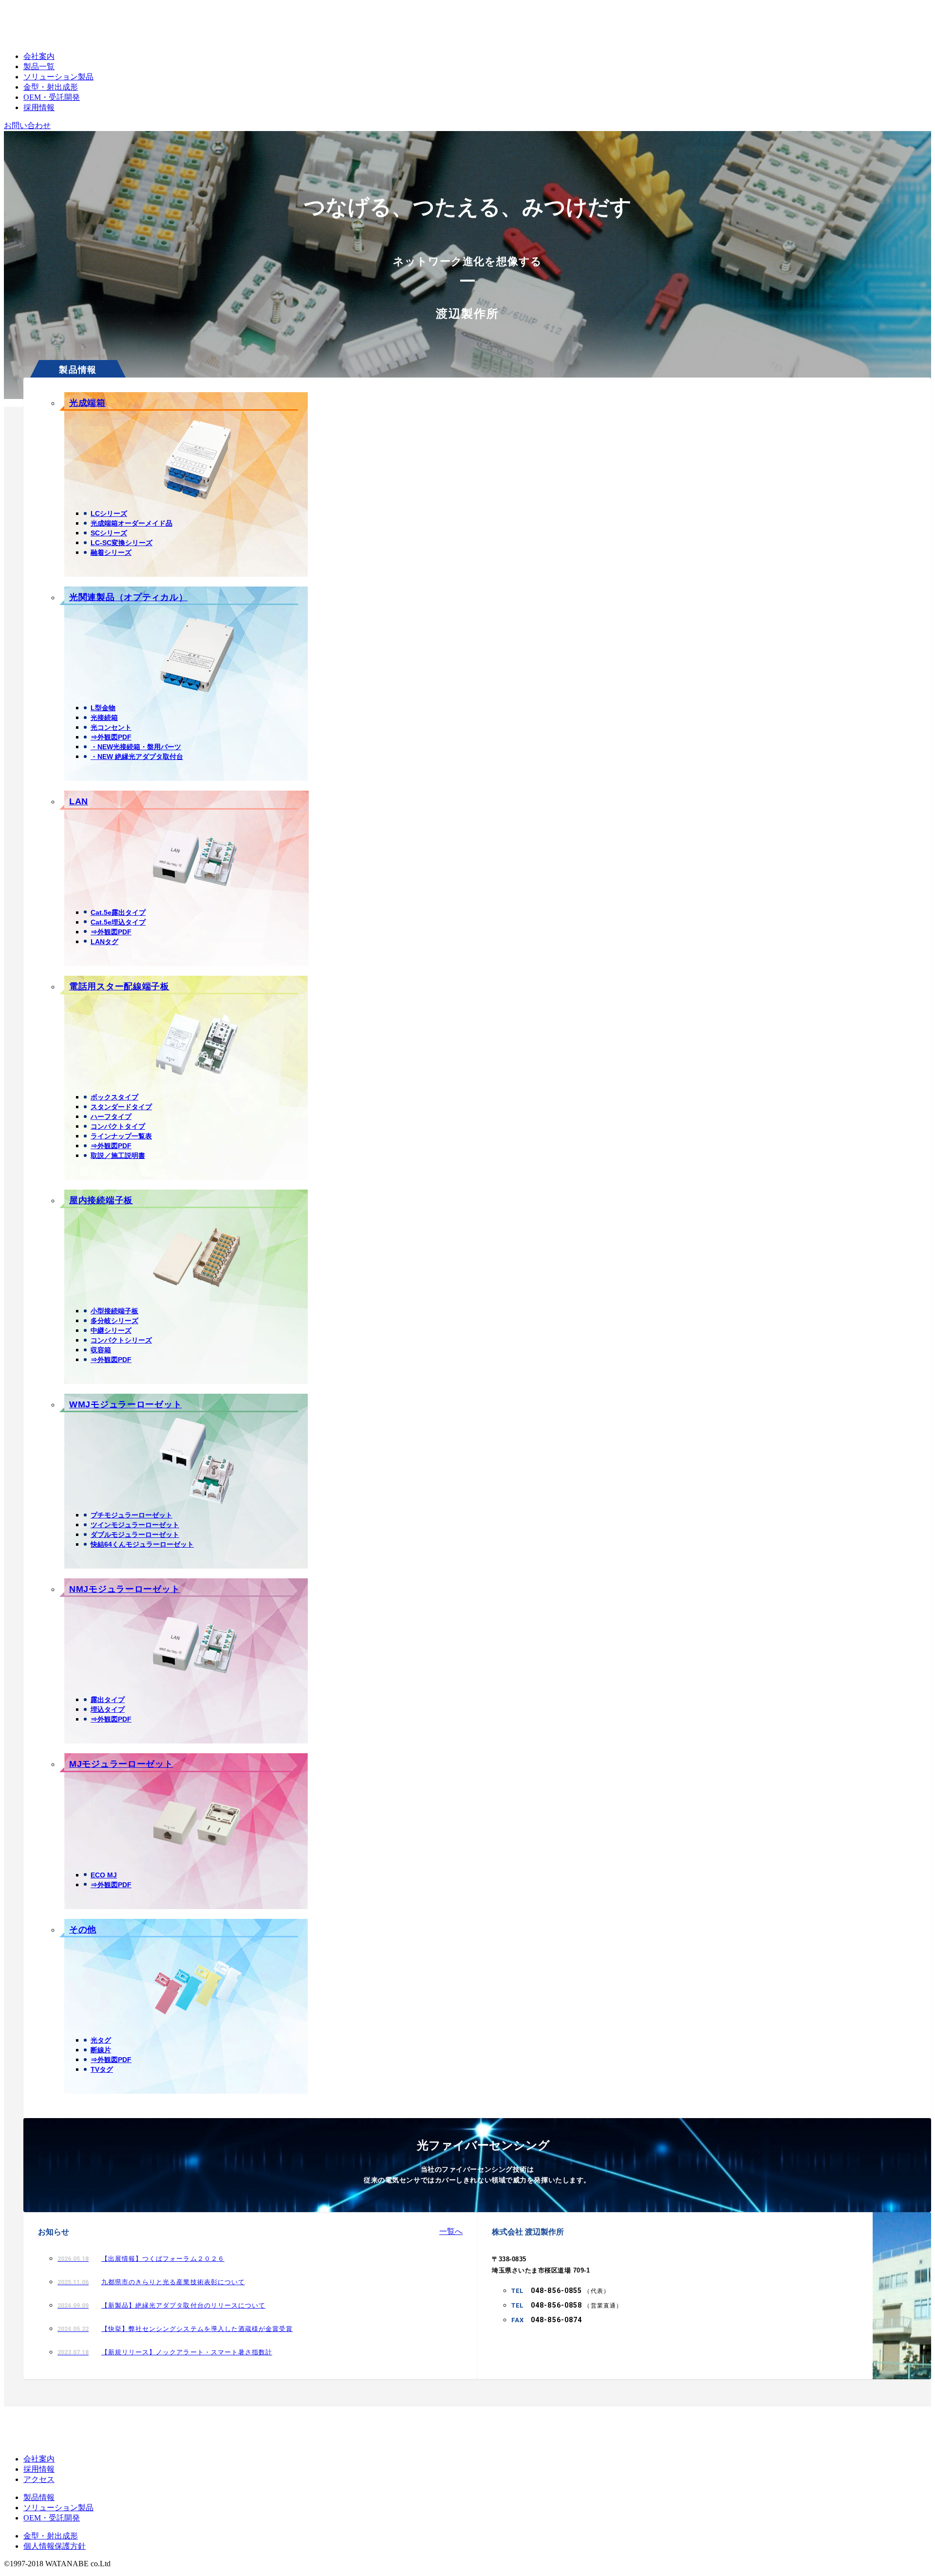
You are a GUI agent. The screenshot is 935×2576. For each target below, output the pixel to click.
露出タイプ (108, 1700)
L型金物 (103, 708)
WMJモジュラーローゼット (125, 1404)
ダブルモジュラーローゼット (135, 1534)
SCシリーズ (109, 533)
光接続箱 (104, 718)
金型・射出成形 (51, 87)
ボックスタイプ (114, 1097)
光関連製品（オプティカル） (128, 597)
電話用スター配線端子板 (119, 986)
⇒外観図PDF (111, 737)
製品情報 (39, 2497)
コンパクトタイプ (118, 1126)
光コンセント (111, 727)
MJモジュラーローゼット (121, 1764)
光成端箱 (87, 403)
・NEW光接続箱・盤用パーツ (136, 747)
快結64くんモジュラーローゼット (142, 1544)
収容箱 (101, 1350)
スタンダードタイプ (121, 1107)
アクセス (39, 2479)
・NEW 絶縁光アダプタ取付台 (137, 757)
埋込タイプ (108, 1709)
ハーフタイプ (111, 1117)
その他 (83, 1930)
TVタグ (102, 2069)
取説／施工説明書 (118, 1155)
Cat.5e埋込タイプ (118, 922)
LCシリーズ (109, 513)
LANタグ (104, 942)
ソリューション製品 (58, 77)
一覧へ (451, 2231)
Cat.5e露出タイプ (118, 912)
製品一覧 (39, 66)
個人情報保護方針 (55, 2546)
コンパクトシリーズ (121, 1340)
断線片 (101, 2050)
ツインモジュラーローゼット (135, 1525)
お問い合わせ (27, 125)
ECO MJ (104, 1875)
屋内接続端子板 (101, 1200)
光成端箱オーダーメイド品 (131, 523)
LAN (79, 801)
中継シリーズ (111, 1330)
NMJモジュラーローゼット (124, 1589)
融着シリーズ (111, 552)
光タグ (101, 2040)
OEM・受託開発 (52, 97)
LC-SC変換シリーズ (122, 543)
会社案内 (39, 56)
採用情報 (39, 107)
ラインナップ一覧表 (121, 1136)
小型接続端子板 (114, 1311)
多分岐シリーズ (114, 1321)
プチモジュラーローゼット (131, 1515)
